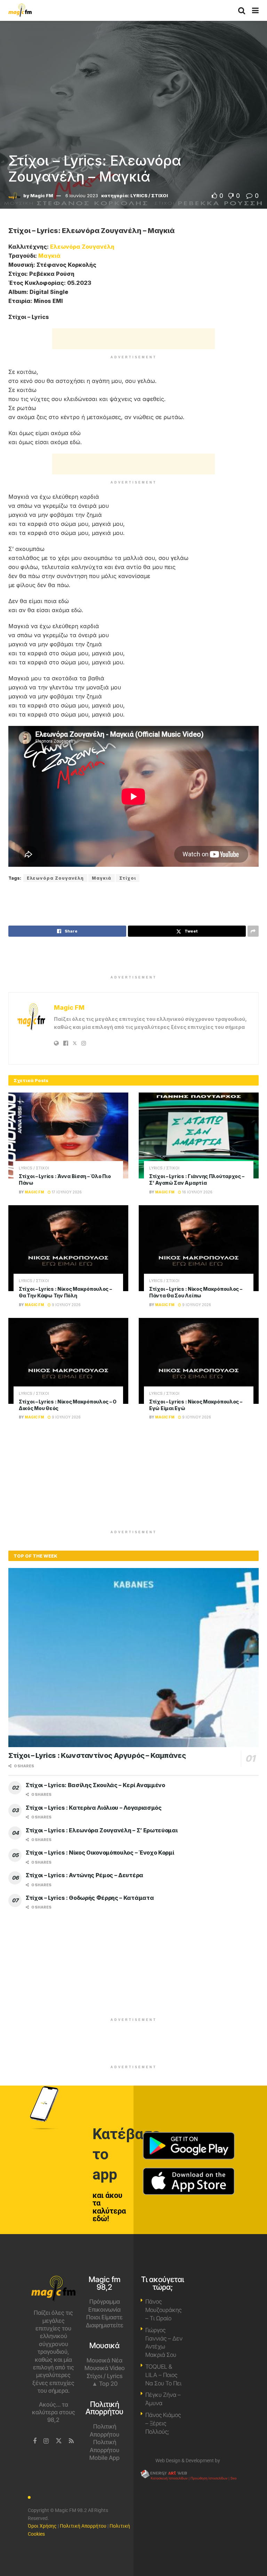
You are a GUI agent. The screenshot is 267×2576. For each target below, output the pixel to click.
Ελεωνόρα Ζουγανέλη (82, 247)
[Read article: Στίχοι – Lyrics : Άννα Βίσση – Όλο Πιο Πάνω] (68, 1135)
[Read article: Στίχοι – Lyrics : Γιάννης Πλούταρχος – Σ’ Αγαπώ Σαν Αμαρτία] (199, 1135)
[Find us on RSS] (71, 2441)
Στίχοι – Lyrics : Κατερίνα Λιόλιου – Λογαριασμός (94, 1808)
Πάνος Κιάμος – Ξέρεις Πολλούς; (163, 2423)
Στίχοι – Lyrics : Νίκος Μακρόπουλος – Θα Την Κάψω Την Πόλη (65, 1292)
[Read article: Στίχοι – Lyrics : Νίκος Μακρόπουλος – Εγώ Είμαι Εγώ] (199, 1361)
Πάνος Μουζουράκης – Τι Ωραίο (163, 2310)
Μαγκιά (49, 256)
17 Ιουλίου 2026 (66, 1192)
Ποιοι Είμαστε (104, 2317)
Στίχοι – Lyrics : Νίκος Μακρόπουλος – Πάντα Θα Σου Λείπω (196, 1292)
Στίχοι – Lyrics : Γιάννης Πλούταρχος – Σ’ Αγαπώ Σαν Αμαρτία (197, 1179)
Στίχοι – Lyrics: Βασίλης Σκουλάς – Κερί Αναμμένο (95, 1785)
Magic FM (42, 195)
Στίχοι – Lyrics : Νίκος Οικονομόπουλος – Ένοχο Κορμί (100, 1853)
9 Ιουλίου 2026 (66, 1305)
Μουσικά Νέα (104, 2360)
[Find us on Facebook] (35, 2441)
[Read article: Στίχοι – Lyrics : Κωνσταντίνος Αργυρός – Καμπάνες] (133, 1658)
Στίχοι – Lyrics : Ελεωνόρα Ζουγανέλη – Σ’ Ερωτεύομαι (102, 1830)
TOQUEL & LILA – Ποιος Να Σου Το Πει (163, 2375)
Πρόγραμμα (105, 2302)
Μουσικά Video (105, 2368)
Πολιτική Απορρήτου (83, 2526)
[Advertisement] (133, 339)
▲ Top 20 (105, 2384)
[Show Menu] (255, 10)
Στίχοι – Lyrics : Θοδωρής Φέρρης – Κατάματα (90, 1898)
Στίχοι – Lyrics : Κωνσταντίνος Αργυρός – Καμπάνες (97, 1755)
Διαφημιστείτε (105, 2325)
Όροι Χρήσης (42, 2526)
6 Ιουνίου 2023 (82, 195)
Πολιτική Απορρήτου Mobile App (104, 2450)
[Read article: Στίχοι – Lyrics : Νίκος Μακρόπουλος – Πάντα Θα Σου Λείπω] (199, 1248)
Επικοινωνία (104, 2310)
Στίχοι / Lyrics (104, 2376)
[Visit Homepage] (20, 10)
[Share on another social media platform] (253, 931)
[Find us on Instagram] (46, 2441)
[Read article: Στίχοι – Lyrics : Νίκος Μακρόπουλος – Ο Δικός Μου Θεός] (68, 1361)
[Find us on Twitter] (59, 2441)
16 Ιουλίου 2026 (197, 1192)
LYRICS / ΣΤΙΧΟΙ (149, 195)
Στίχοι (128, 878)
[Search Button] (242, 10)
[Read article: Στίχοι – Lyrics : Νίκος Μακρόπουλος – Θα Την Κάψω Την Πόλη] (68, 1248)
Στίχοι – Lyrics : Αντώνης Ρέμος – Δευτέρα (84, 1875)
